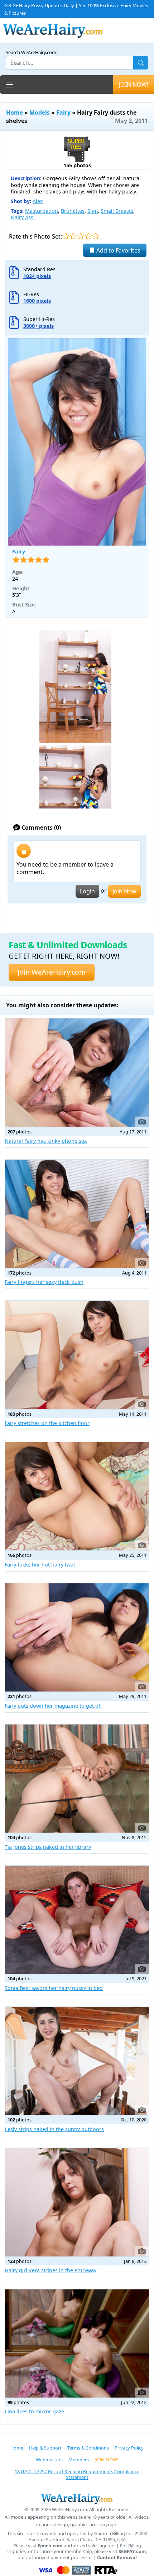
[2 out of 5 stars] (73, 236)
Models (40, 112)
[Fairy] (77, 442)
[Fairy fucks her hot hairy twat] (77, 1496)
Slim (93, 211)
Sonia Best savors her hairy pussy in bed (54, 1988)
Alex (38, 201)
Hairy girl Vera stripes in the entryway (50, 2270)
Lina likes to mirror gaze (34, 2411)
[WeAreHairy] (77, 2499)
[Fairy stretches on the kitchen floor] (77, 1355)
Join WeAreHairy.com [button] (52, 972)
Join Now (124, 891)
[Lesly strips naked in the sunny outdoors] (77, 2061)
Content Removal (117, 2558)
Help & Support (45, 2448)
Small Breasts (117, 211)
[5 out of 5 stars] (96, 236)
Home (15, 112)
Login (87, 891)
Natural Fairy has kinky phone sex (46, 1141)
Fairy (63, 112)
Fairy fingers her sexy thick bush (44, 1282)
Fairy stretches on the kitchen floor (47, 1423)
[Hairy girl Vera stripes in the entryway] (77, 2202)
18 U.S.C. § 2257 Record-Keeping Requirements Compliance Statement (77, 2474)
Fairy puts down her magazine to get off (53, 1706)
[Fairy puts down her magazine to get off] (77, 1637)
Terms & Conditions (88, 2448)
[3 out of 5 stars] (81, 236)
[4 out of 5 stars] (88, 236)
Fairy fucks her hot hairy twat (40, 1565)
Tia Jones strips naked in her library (48, 1847)
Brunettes (73, 211)
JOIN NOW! (134, 85)
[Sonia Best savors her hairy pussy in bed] (77, 1920)
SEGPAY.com (132, 2551)
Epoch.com (50, 2546)
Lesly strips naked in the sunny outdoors (54, 2129)
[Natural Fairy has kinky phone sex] (77, 1073)
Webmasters (49, 2460)
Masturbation (42, 211)
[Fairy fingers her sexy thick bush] (77, 1214)
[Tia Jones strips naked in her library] (77, 1779)
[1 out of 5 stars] (66, 236)
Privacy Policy (129, 2448)
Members (79, 2460)
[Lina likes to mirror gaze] (77, 2343)
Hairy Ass (22, 217)
